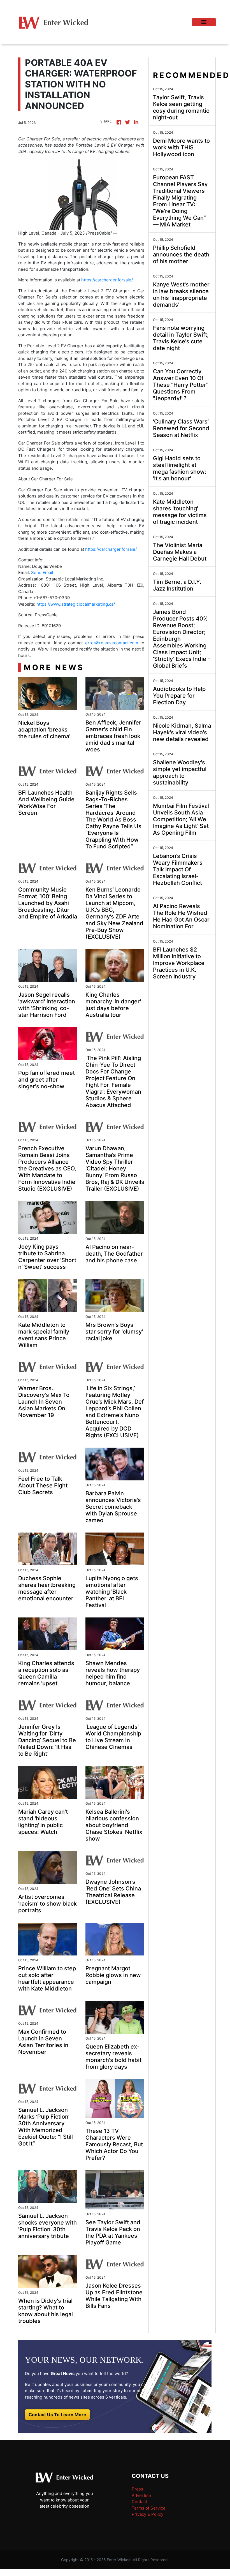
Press (137, 2489)
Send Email (42, 572)
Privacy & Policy (147, 2514)
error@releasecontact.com (112, 643)
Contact (139, 2502)
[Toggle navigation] (204, 22)
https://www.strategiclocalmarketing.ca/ (76, 604)
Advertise (141, 2495)
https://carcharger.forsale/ (107, 280)
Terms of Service (149, 2508)
